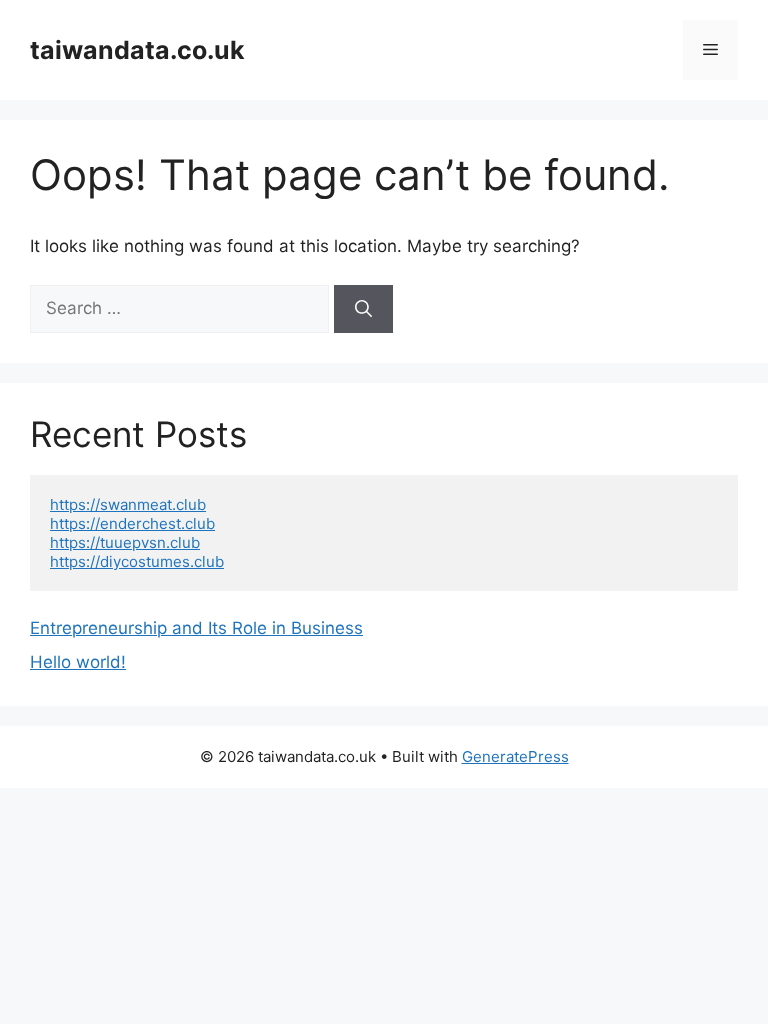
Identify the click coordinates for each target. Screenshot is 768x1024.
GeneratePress (515, 756)
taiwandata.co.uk (137, 50)
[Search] (363, 309)
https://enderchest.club (132, 523)
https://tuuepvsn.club (125, 542)
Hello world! (78, 662)
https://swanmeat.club (128, 504)
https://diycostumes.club (137, 561)
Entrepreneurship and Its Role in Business (196, 628)
